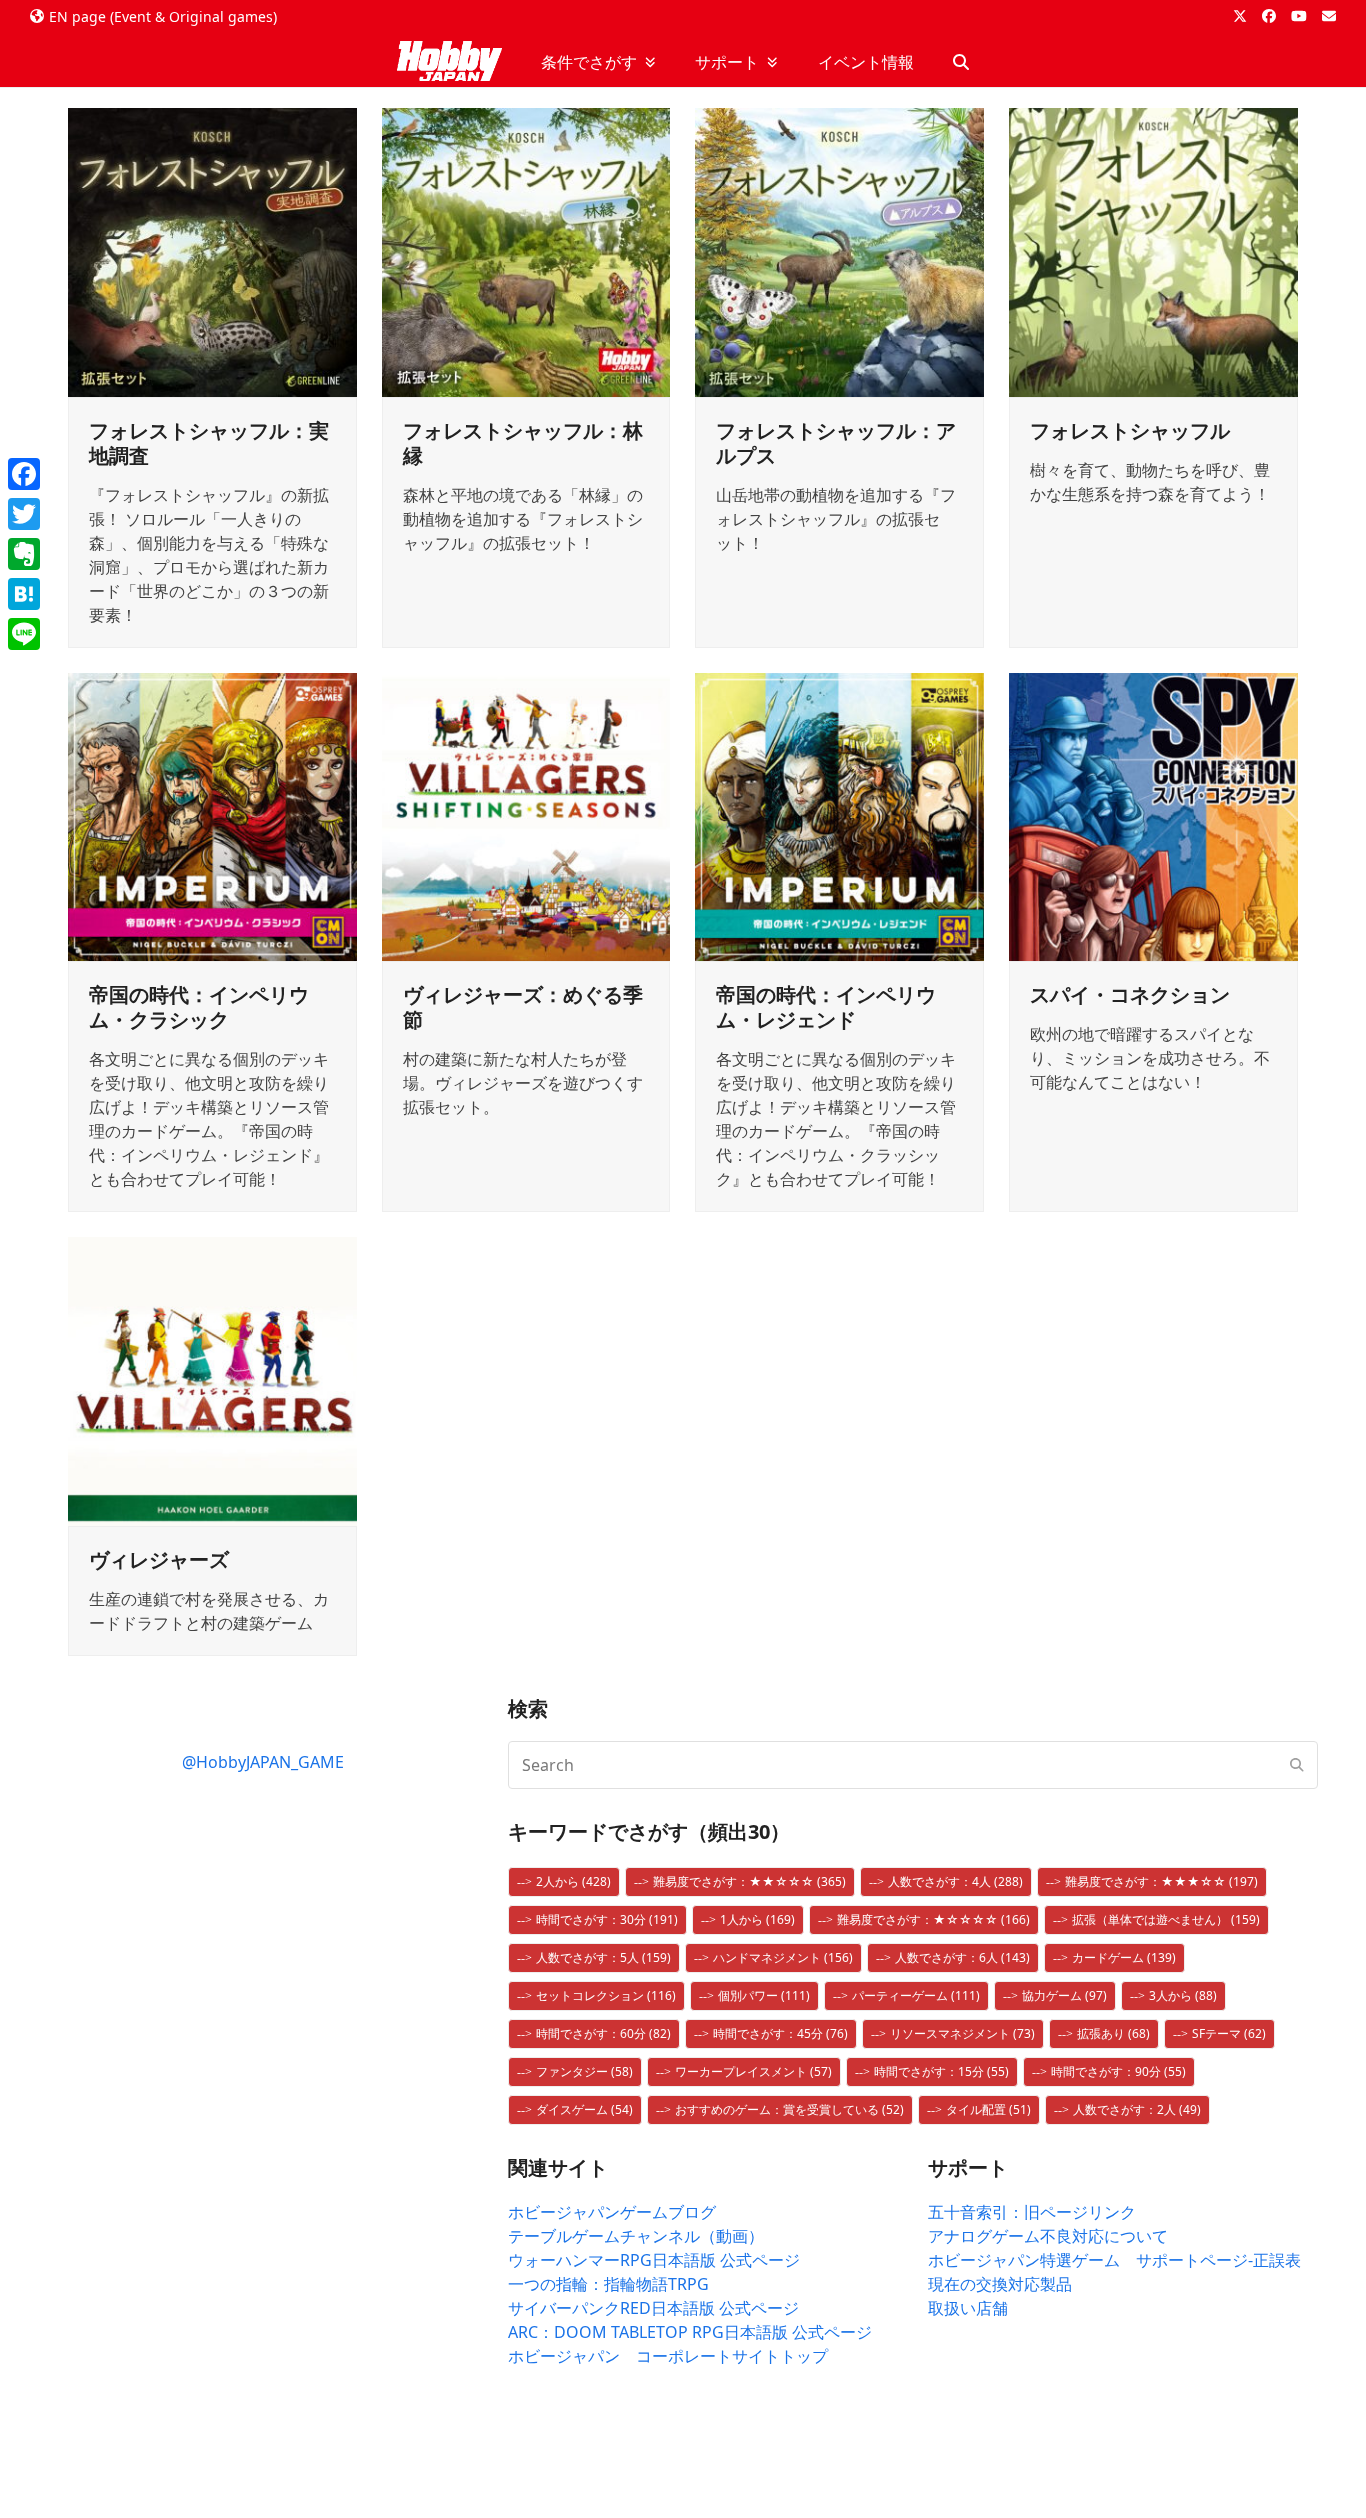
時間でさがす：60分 (603, 2033)
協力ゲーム (1064, 1995)
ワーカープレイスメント (753, 2071)
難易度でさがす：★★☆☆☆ (749, 1881)
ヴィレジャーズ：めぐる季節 (523, 1007)
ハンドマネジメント (783, 1957)
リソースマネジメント (962, 2033)
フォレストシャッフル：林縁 (523, 443)
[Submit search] (1297, 1765)
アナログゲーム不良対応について (1048, 2236)
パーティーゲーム (916, 1995)
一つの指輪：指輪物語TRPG (608, 2284)
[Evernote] (24, 554)
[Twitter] (24, 514)
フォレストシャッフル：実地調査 (209, 443)
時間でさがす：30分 (607, 1919)
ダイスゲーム (584, 2109)
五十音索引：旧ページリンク (1032, 2212)
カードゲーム (1124, 1957)
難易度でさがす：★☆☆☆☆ (933, 1919)
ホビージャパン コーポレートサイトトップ (668, 2356)
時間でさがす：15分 (941, 2071)
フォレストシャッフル (1130, 430)
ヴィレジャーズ (159, 1559)
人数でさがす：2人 (1137, 2109)
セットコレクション (606, 1995)
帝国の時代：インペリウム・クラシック (199, 1007)
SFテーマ (1229, 2033)
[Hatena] (24, 594)
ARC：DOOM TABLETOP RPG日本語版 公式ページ (690, 2332)
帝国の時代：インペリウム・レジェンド (826, 1007)
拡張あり (1113, 2033)
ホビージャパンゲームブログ (612, 2212)
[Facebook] (24, 474)
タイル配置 (988, 2109)
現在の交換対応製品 (1000, 2284)
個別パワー (764, 1995)
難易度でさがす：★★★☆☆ (1161, 1881)
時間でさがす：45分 (780, 2033)
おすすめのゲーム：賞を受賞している (789, 2109)
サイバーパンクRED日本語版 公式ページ (653, 2308)
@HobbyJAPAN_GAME (263, 1762)
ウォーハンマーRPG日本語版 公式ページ (654, 2260)
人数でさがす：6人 (962, 1957)
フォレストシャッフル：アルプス (836, 443)
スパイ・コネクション (1130, 994)
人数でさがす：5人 (603, 1957)
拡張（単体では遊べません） (1166, 1919)
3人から (1183, 1995)
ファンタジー (584, 2071)
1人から (757, 1919)
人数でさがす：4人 (955, 1881)
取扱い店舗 (968, 2308)
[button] (961, 62)
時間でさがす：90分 (1118, 2071)
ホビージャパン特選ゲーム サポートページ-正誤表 (1114, 2260)
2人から (573, 1881)
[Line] (24, 634)
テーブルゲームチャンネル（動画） (636, 2236)
